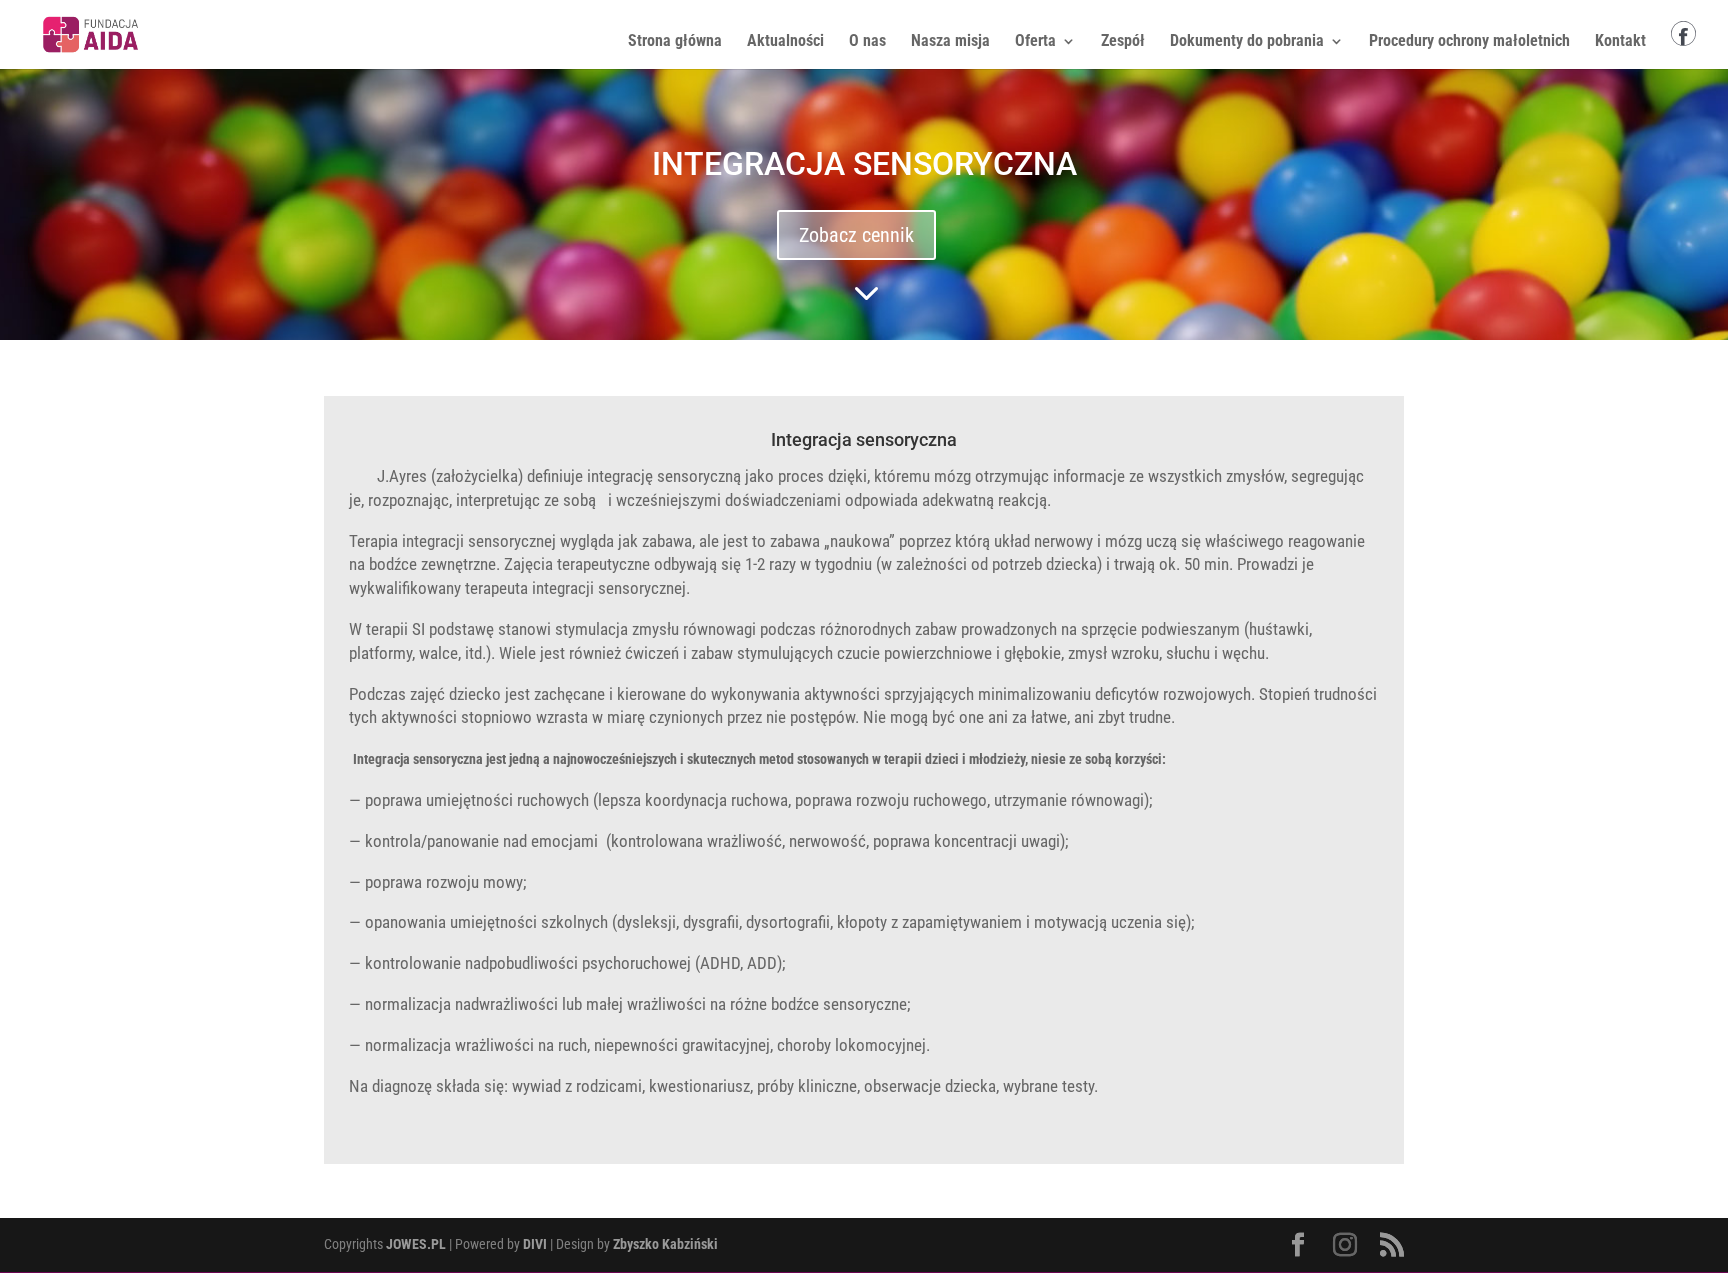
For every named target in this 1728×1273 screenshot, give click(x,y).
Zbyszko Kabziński (665, 1244)
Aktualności (785, 42)
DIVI (535, 1244)
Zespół (1123, 42)
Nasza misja (950, 42)
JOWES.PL (416, 1244)
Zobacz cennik (856, 235)
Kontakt (1620, 42)
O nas (867, 42)
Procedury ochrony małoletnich (1469, 42)
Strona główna (675, 42)
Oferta (1035, 42)
